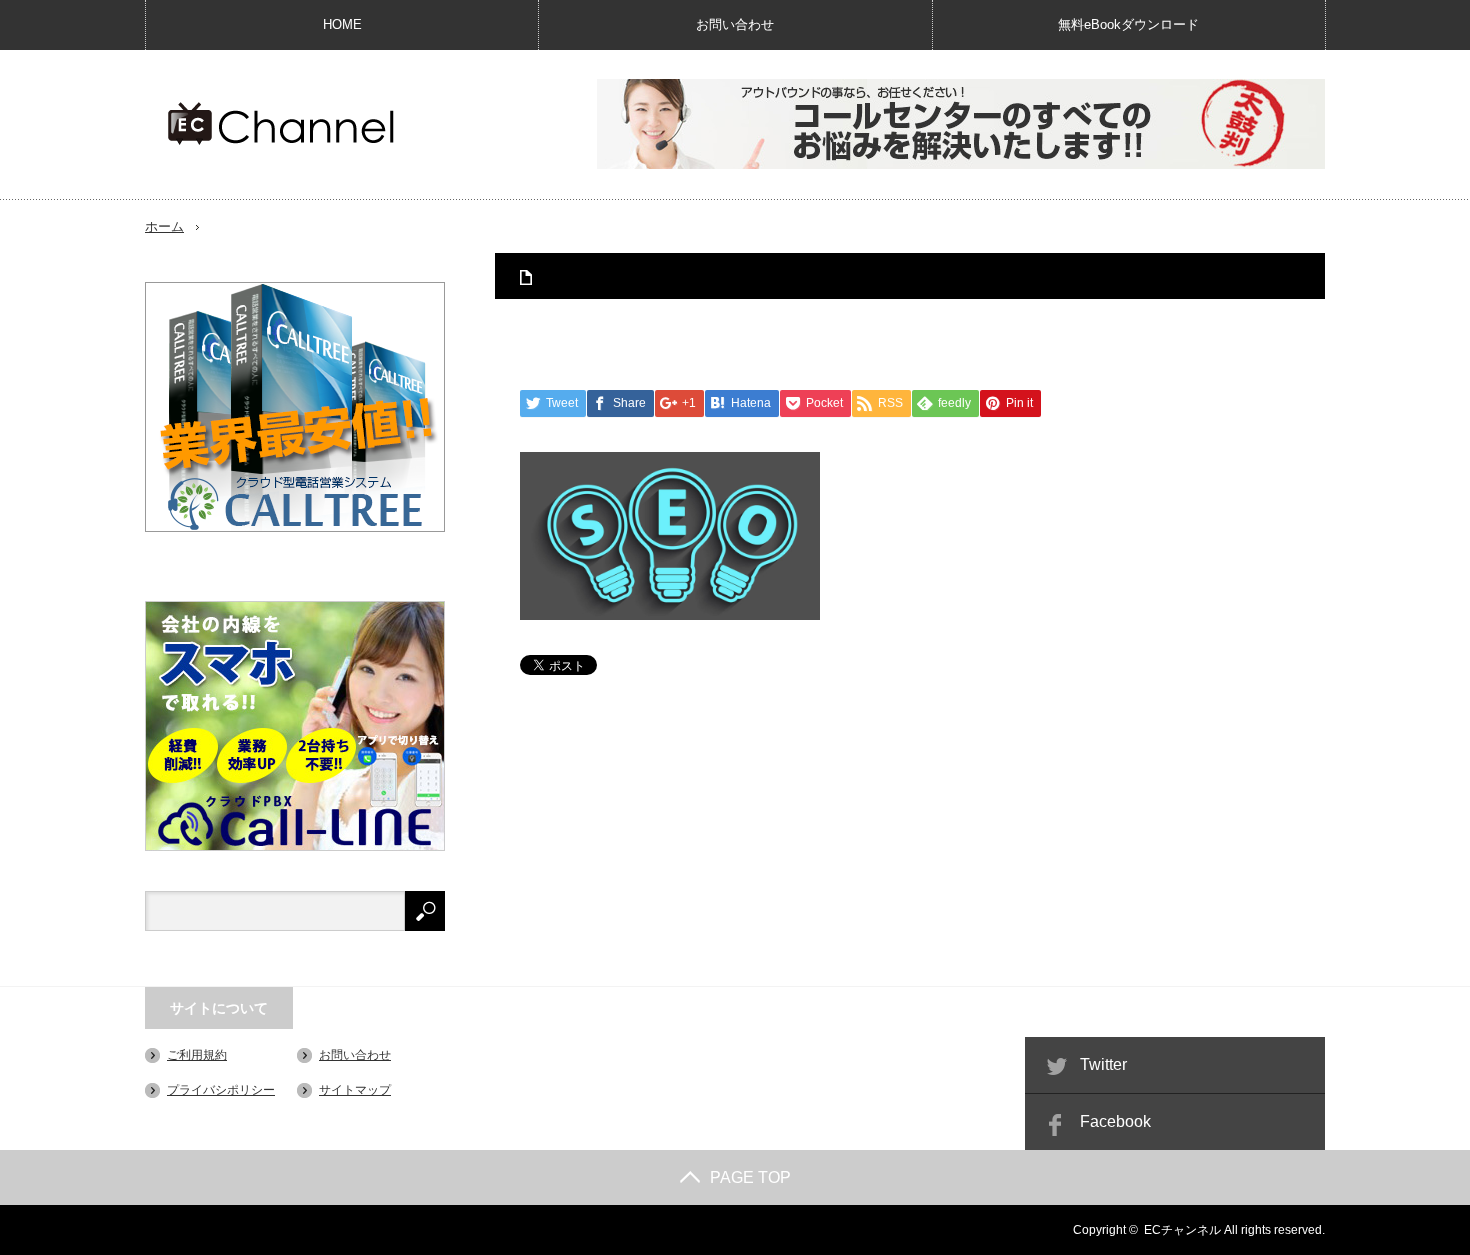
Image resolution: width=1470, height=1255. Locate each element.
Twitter (1103, 1064)
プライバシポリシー (221, 1090)
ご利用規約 (197, 1055)
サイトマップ (355, 1090)
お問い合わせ (735, 24)
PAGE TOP (750, 1177)
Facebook (1115, 1121)
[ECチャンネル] (281, 123)
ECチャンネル (1182, 1230)
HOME (342, 24)
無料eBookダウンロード (1128, 24)
